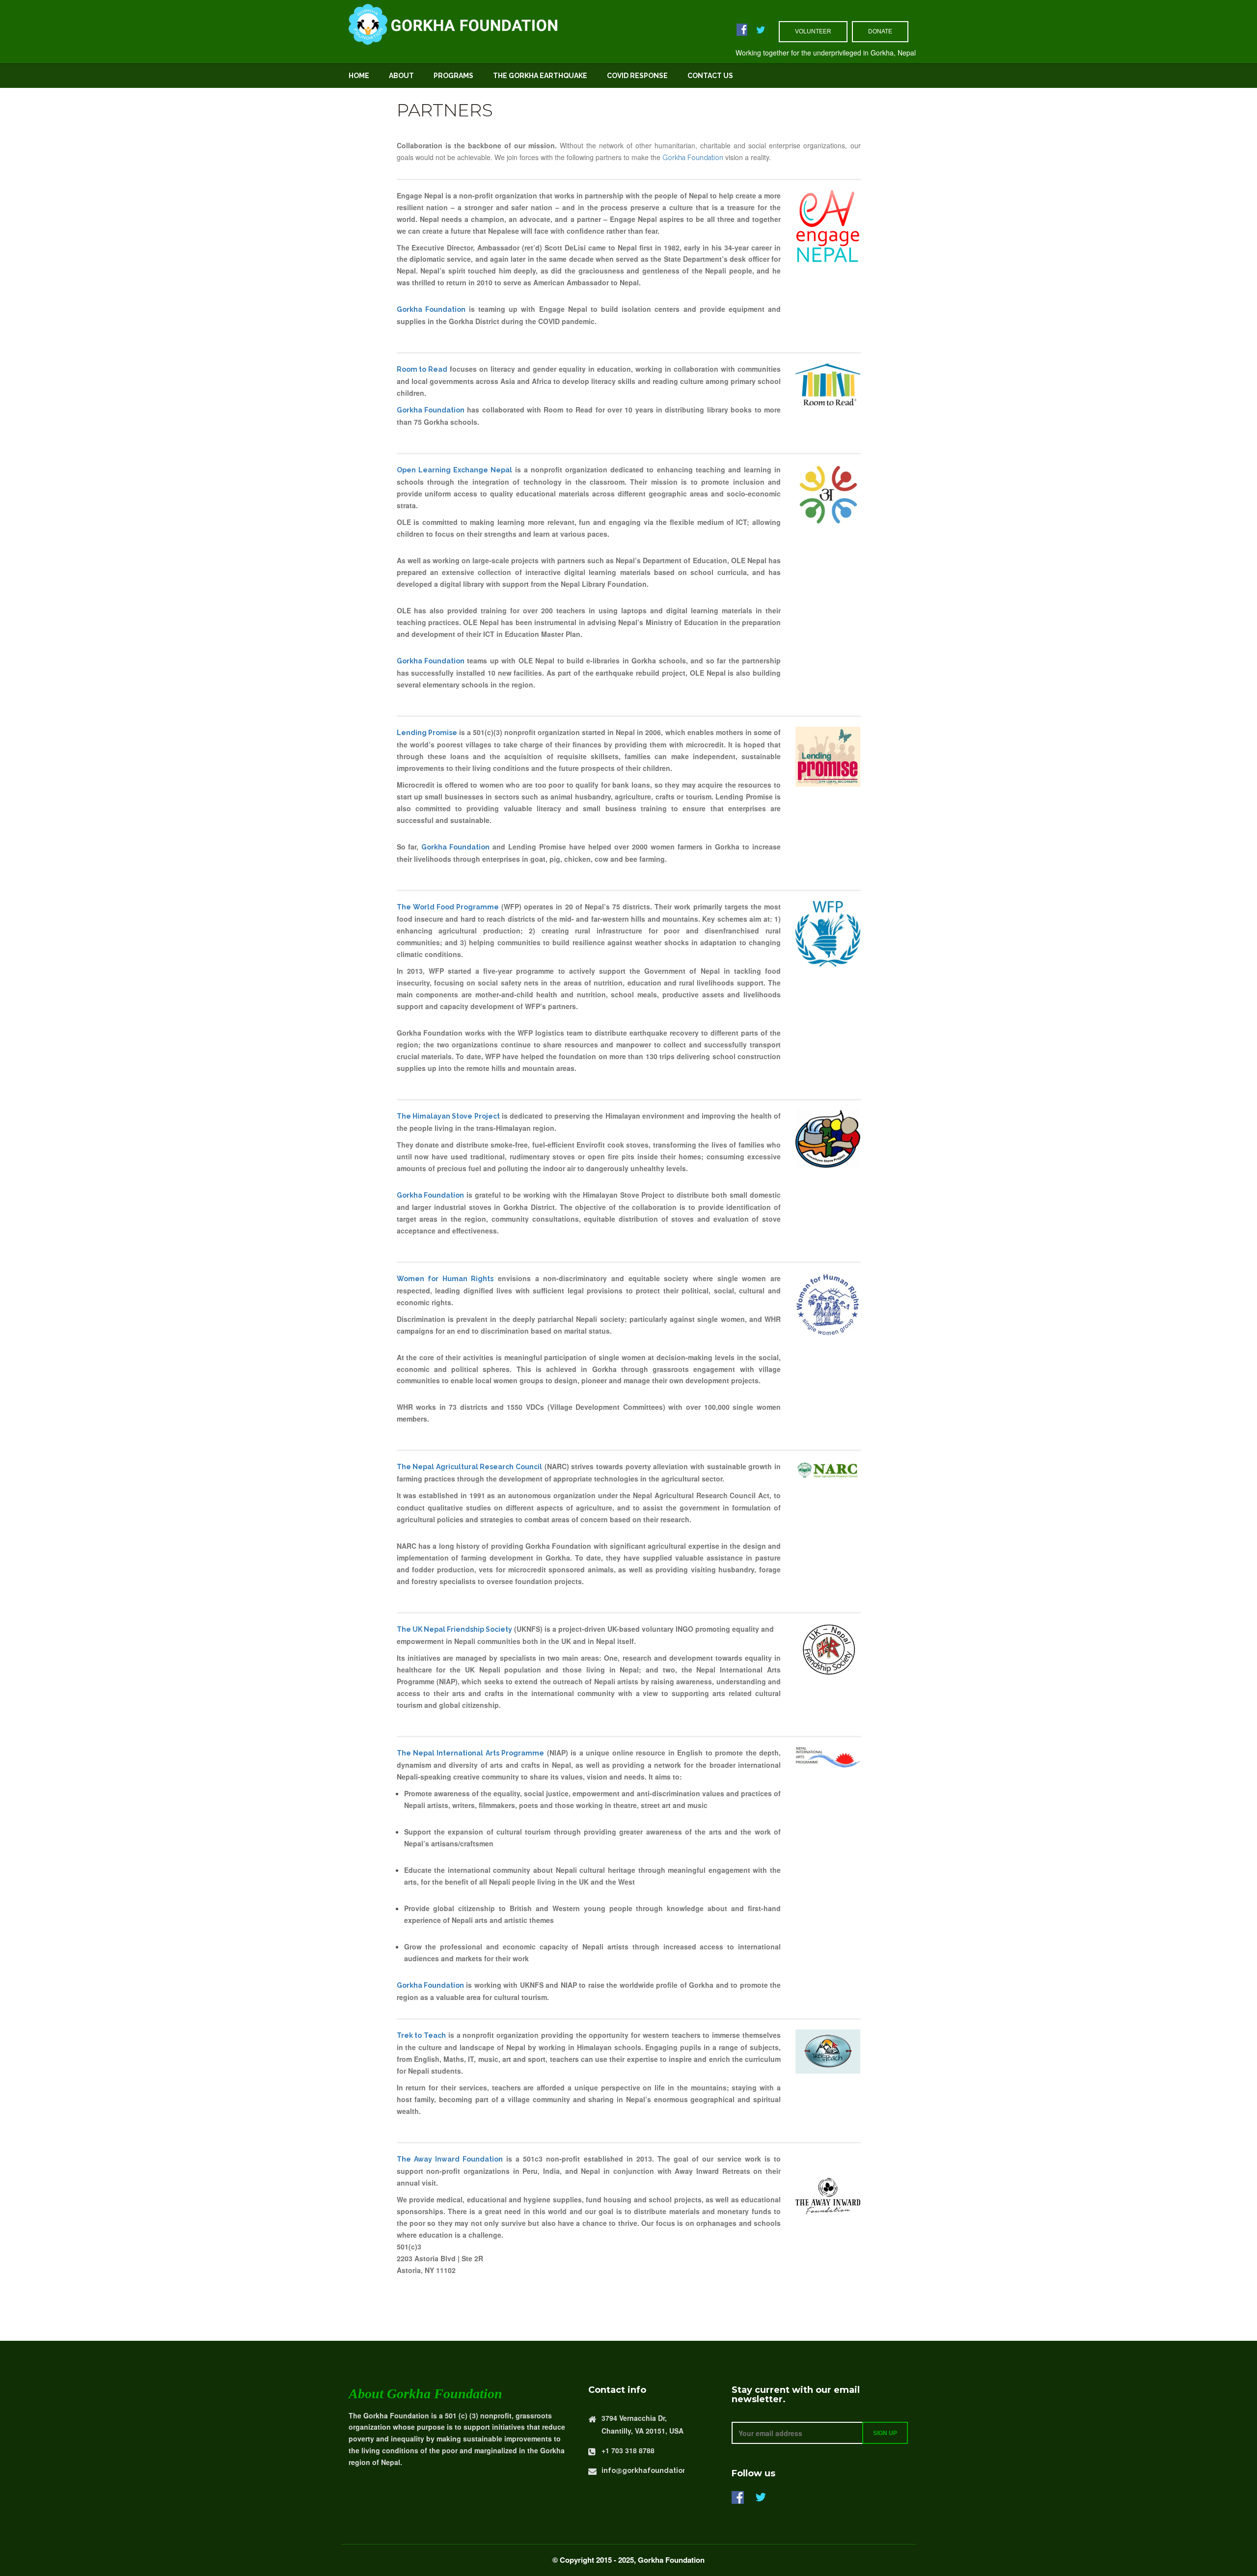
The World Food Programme (448, 907)
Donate (880, 31)
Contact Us (710, 76)
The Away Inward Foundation (450, 2159)
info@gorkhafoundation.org (651, 2470)
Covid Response (637, 76)
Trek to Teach (422, 2035)
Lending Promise (427, 733)
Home (359, 76)
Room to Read (422, 369)
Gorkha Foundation (693, 158)
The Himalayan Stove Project (448, 1116)
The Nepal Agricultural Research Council (470, 1467)
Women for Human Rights (445, 1279)
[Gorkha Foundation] (509, 23)
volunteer (813, 31)
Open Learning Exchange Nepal (454, 470)
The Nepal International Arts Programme (471, 1753)
